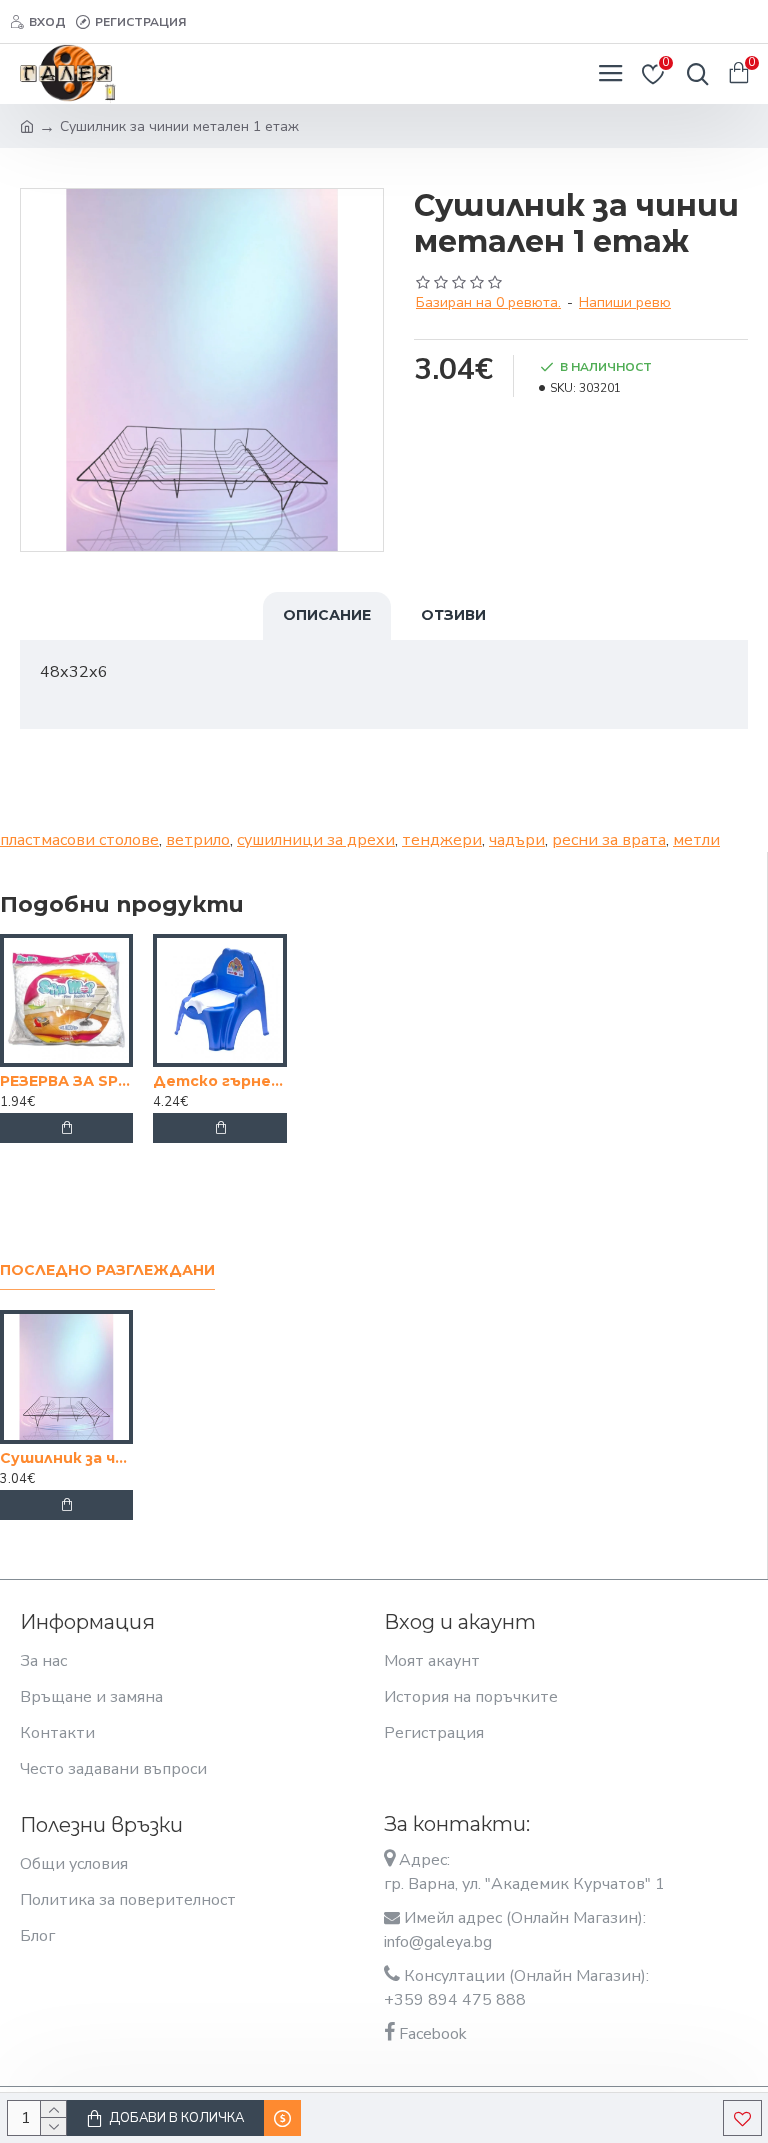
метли (696, 840)
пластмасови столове (79, 840)
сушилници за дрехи (316, 840)
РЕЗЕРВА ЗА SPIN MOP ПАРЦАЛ (66, 1081)
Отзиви (453, 615)
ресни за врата (609, 840)
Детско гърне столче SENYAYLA (219, 1081)
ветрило (198, 840)
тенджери (442, 840)
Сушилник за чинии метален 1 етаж (66, 1458)
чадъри (517, 840)
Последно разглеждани (107, 1270)
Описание (327, 615)
